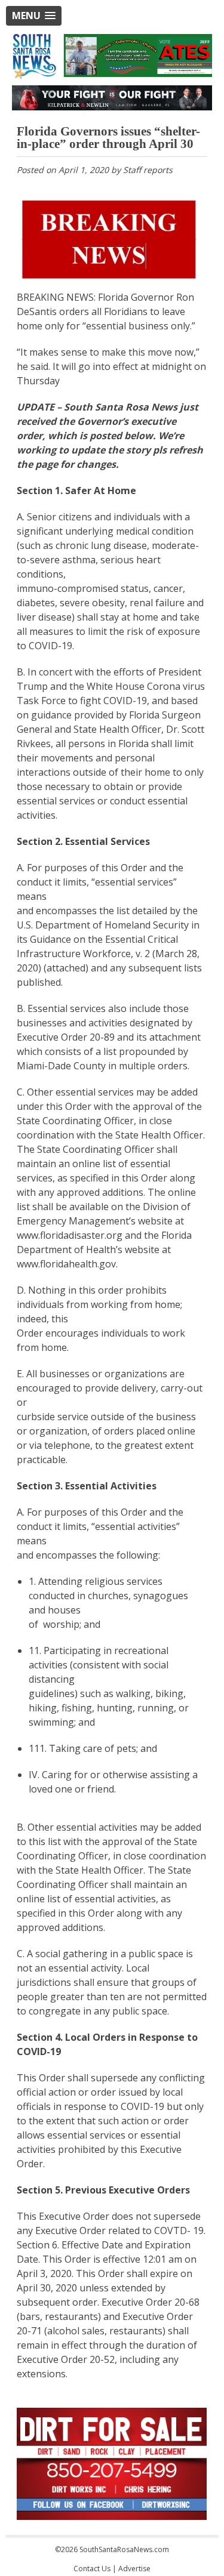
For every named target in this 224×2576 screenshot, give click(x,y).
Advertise (134, 2569)
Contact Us (92, 2569)
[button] (34, 16)
